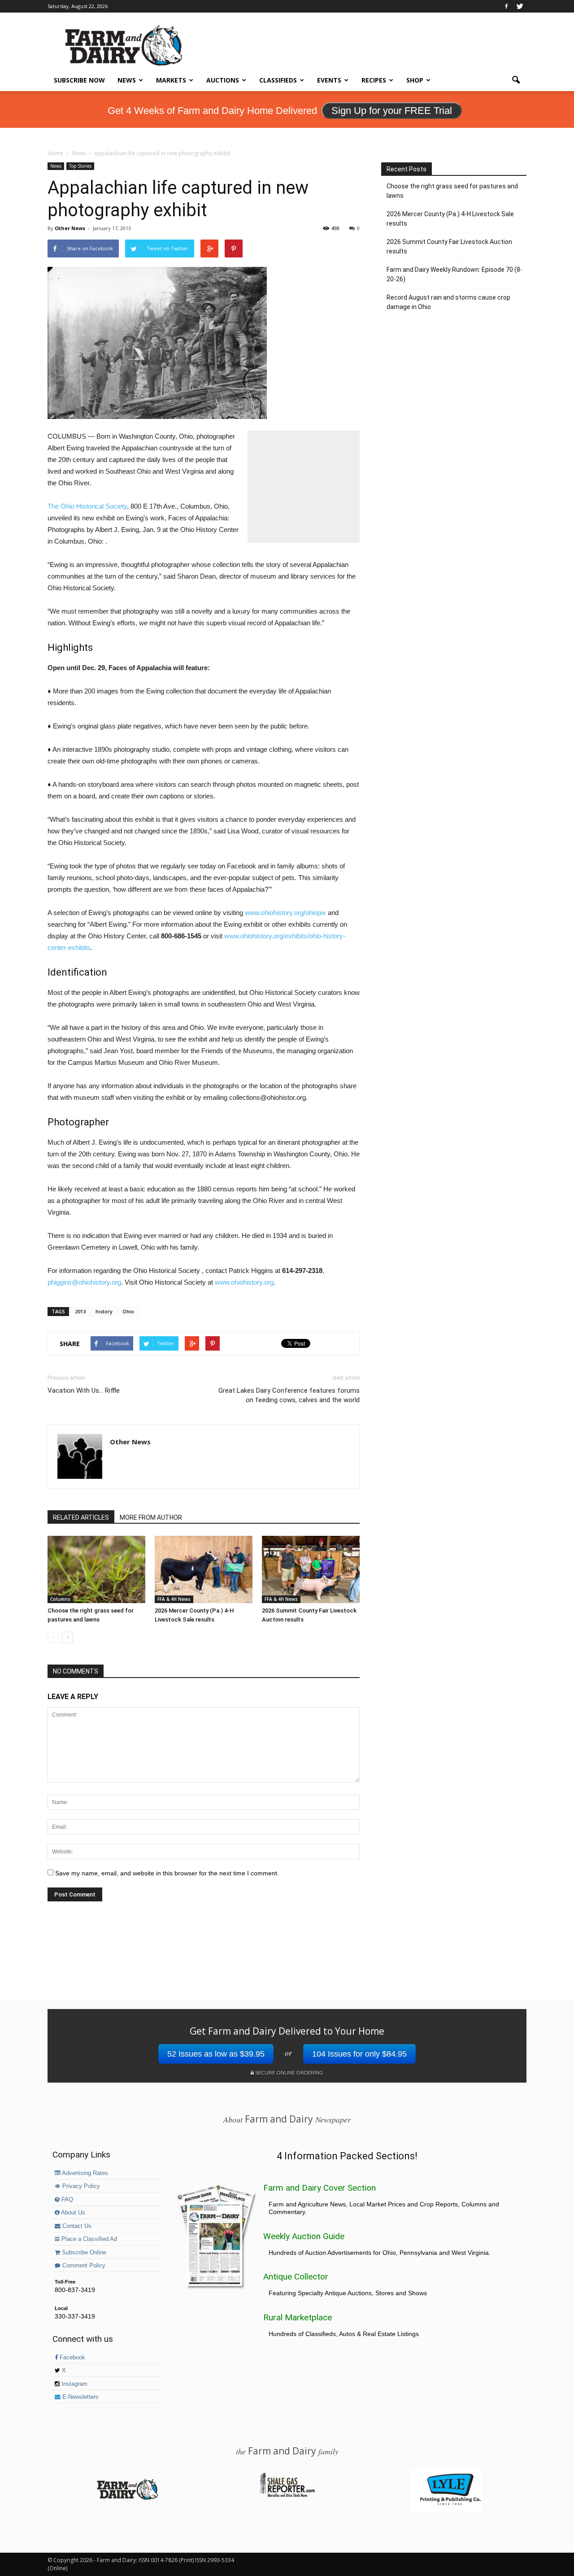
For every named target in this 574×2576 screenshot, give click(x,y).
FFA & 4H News (174, 1599)
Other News (70, 228)
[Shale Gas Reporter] (287, 2496)
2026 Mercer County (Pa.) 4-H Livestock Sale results (450, 219)
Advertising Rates (84, 2173)
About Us (72, 2213)
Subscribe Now (79, 80)
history (104, 1311)
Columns (60, 1599)
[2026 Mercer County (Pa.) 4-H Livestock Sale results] (204, 1569)
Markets (171, 80)
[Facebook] (506, 6)
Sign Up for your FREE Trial (392, 111)
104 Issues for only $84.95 (359, 2054)
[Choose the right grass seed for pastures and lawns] (96, 1569)
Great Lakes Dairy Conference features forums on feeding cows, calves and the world (289, 1395)
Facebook (72, 2358)
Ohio (128, 1311)
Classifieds (278, 80)
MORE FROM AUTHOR (151, 1517)
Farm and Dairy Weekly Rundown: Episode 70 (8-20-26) (454, 274)
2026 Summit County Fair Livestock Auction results (449, 246)
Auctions (223, 80)
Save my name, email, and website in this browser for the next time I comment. (167, 1873)
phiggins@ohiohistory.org (84, 1282)
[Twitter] (520, 6)
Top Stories (80, 166)
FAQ (66, 2200)
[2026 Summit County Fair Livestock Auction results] (311, 1569)
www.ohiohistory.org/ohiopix (285, 913)
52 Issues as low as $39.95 (216, 2054)
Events (329, 80)
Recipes (374, 80)
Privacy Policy (80, 2186)
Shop (415, 80)
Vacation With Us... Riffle (84, 1390)
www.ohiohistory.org (244, 1282)
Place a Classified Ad (88, 2239)
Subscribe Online (83, 2253)
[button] (516, 80)
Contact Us (76, 2226)
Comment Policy (83, 2266)
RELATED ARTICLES (81, 1517)
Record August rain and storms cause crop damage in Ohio (448, 302)
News (127, 80)
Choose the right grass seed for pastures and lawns (452, 191)
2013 (80, 1311)
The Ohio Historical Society (87, 506)
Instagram (74, 2384)
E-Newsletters (80, 2397)
